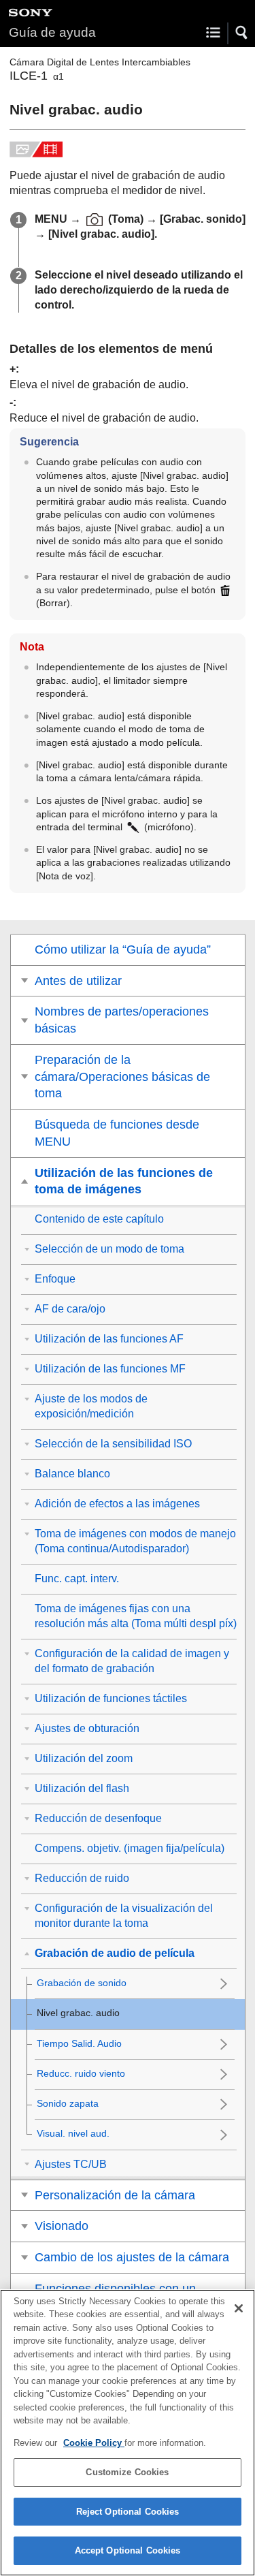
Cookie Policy (94, 2443)
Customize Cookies (127, 2472)
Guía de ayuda (52, 32)
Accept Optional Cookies (128, 2550)
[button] (242, 33)
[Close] (239, 2308)
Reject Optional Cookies (128, 2512)
